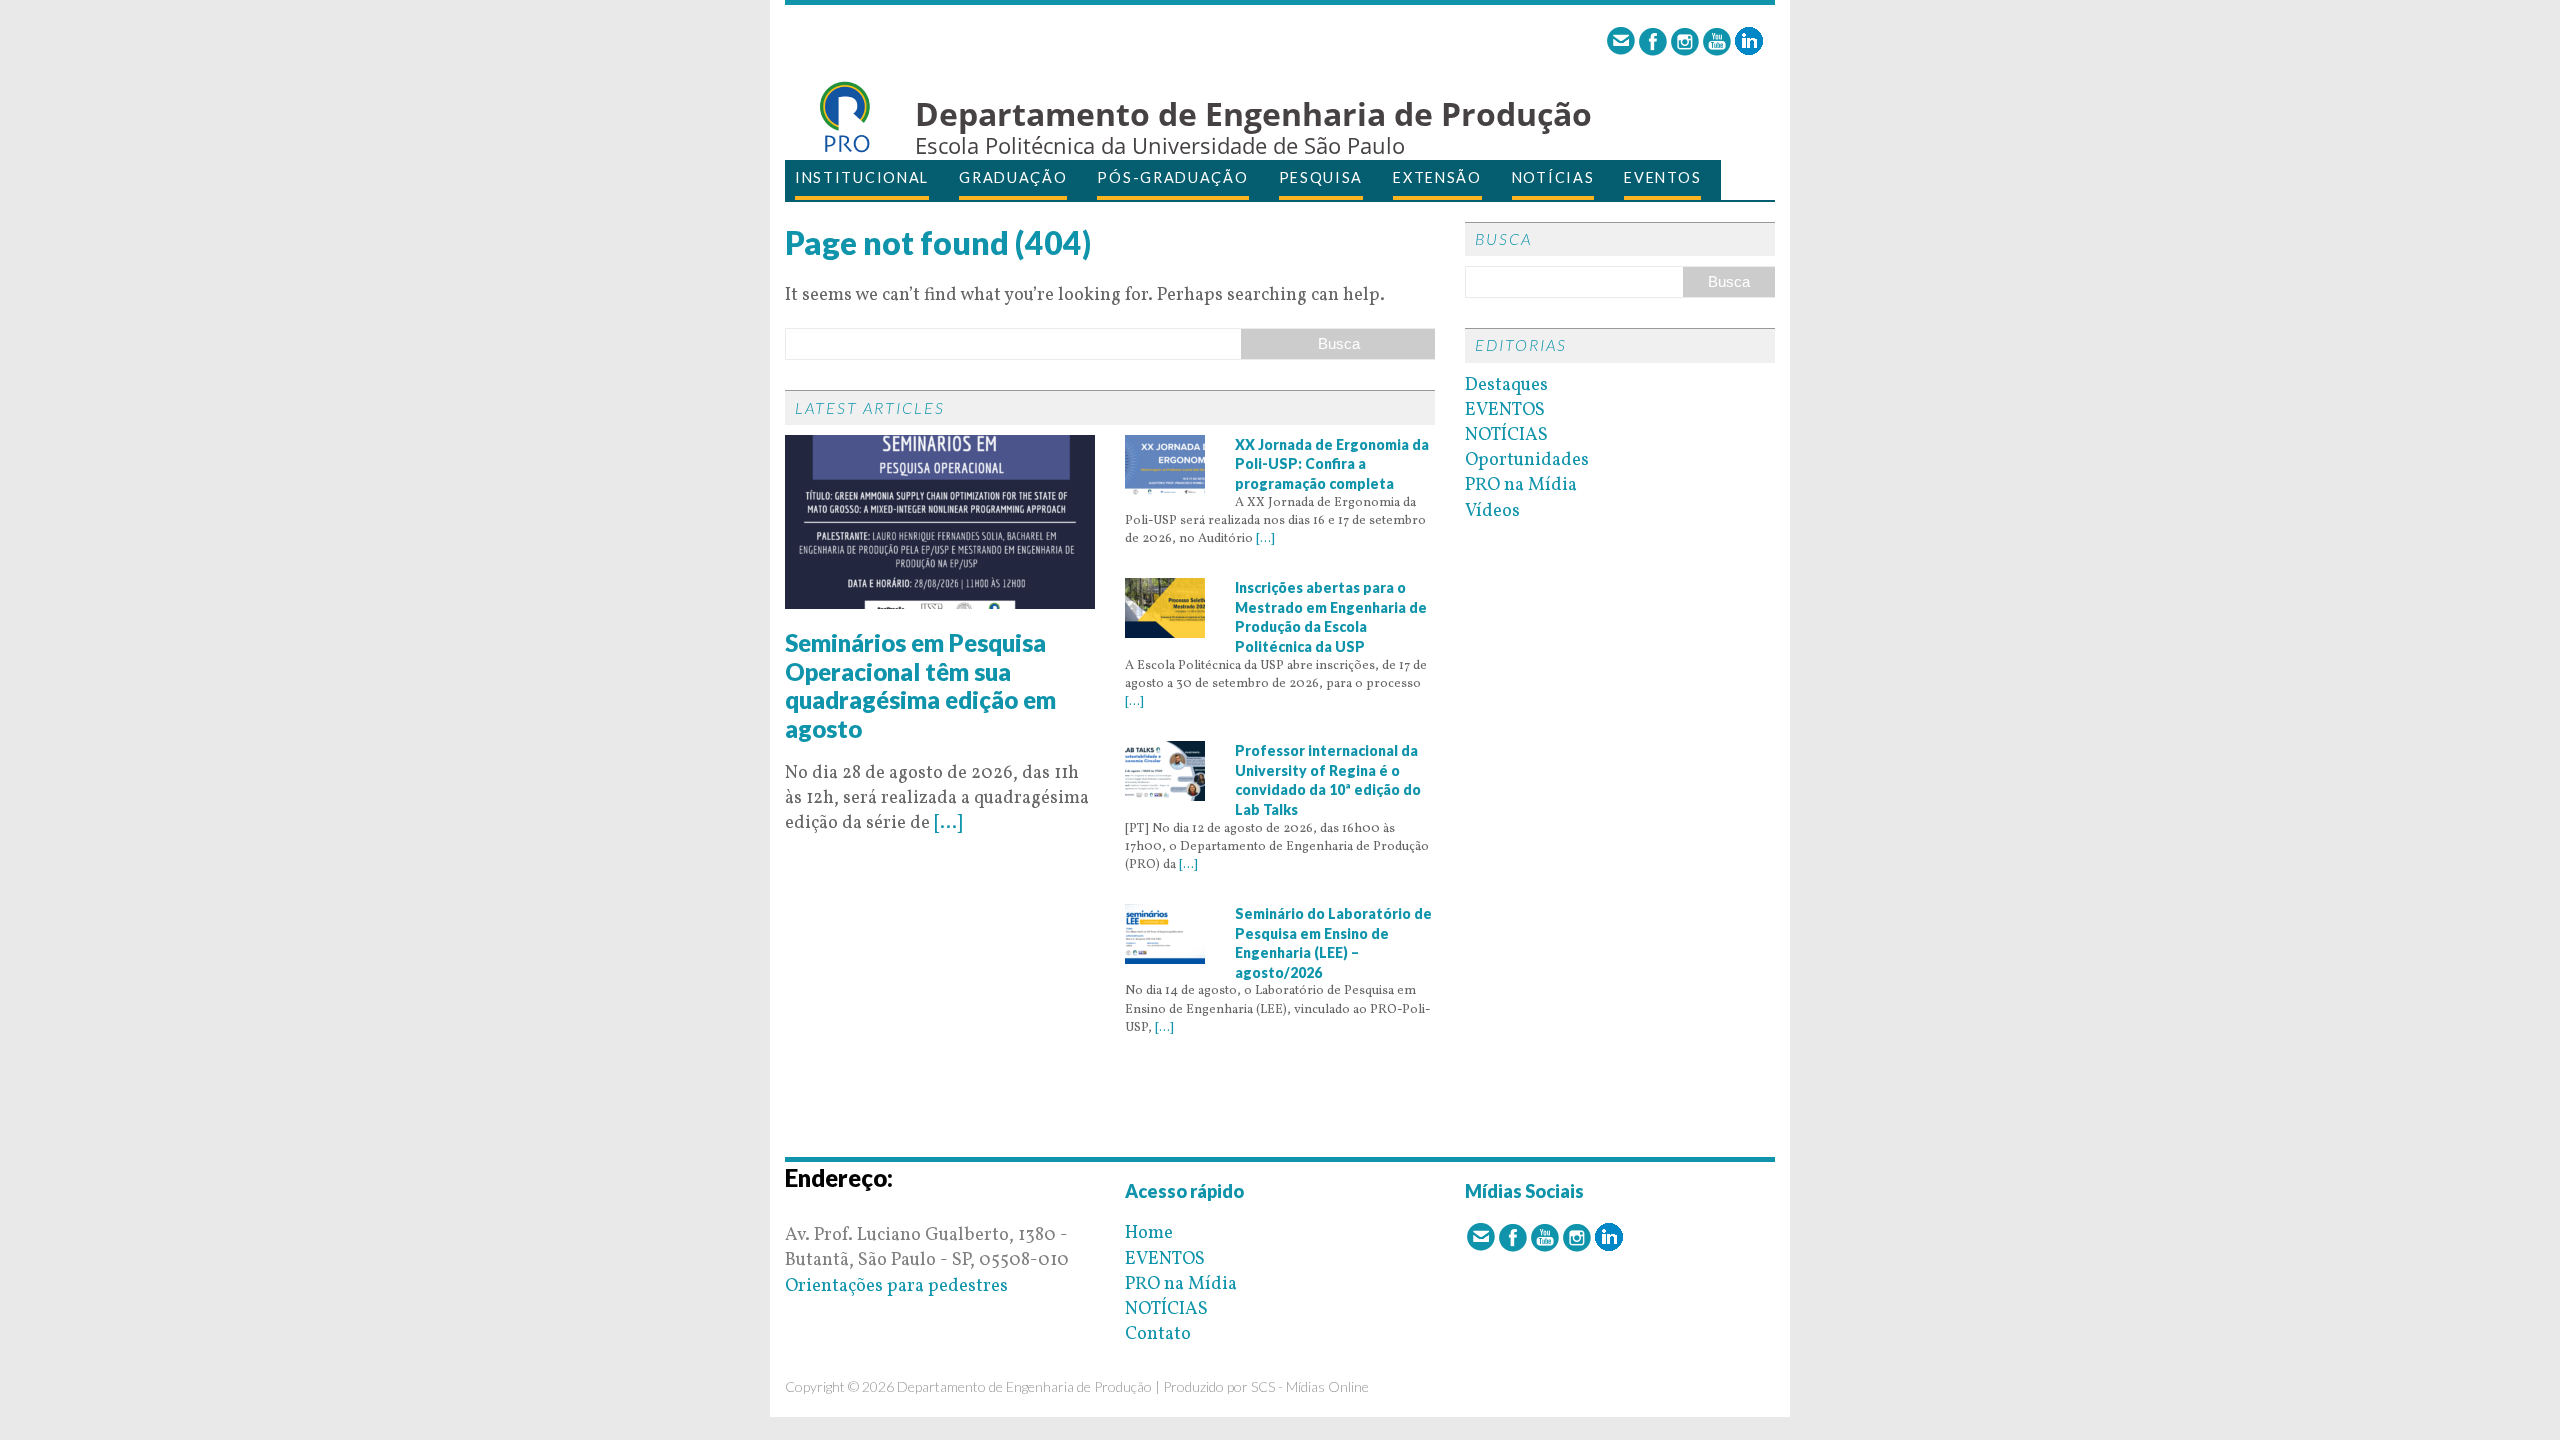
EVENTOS (1662, 177)
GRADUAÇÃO (1013, 177)
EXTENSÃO (1437, 177)
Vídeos (1492, 511)
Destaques (1506, 385)
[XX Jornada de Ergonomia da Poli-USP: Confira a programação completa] (1165, 482)
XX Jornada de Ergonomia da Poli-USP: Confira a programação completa (1332, 464)
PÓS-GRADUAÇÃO (1172, 177)
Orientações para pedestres (896, 1286)
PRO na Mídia (1521, 485)
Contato (1158, 1334)
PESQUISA (1321, 177)
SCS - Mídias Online (1310, 1386)
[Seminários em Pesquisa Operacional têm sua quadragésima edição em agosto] (940, 596)
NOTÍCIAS (1553, 177)
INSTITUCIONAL (862, 177)
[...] (948, 823)
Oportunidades (1527, 460)
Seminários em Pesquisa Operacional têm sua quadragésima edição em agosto (920, 685)
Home (1149, 1233)
